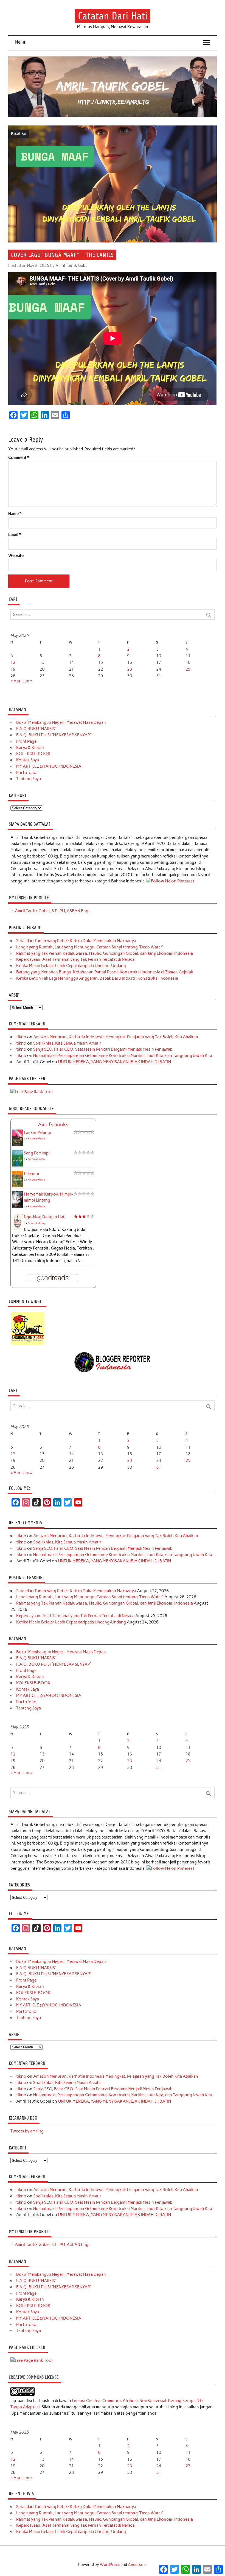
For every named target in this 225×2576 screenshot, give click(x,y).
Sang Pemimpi (37, 1153)
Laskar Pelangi (37, 1133)
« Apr (16, 681)
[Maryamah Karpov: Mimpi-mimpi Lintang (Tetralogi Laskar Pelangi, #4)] (17, 1206)
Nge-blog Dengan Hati (45, 1217)
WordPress (110, 2564)
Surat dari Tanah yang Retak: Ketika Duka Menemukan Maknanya (76, 941)
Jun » (28, 681)
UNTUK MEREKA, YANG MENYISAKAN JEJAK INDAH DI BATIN (114, 1062)
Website (16, 556)
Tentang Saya (29, 779)
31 (159, 676)
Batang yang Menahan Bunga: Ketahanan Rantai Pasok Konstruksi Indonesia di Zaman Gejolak (105, 972)
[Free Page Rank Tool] (32, 1092)
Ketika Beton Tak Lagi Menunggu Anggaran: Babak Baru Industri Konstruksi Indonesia (97, 978)
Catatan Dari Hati (113, 16)
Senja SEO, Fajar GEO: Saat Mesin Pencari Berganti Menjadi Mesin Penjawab (103, 1049)
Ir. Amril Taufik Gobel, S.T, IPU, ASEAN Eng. (50, 911)
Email (15, 535)
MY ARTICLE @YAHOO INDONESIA (49, 766)
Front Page (26, 741)
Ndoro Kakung (37, 1223)
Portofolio (26, 773)
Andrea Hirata (36, 1138)
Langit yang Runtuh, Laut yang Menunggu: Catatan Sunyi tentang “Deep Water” (90, 947)
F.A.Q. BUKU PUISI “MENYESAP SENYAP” (54, 735)
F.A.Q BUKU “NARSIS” (36, 729)
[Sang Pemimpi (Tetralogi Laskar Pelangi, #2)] (17, 1165)
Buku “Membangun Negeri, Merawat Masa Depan (61, 722)
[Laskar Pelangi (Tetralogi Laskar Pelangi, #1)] (17, 1145)
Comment (19, 458)
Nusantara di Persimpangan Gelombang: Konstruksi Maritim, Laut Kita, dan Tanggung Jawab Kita (123, 1056)
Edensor (32, 1174)
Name (15, 514)
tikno (21, 1037)
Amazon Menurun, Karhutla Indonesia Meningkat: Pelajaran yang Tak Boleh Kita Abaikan (116, 1037)
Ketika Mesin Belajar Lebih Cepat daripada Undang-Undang (71, 966)
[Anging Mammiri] (28, 1344)
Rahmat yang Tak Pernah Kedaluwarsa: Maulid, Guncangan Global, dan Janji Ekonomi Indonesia (105, 953)
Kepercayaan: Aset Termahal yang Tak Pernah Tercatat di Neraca (75, 959)
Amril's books (53, 1125)
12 (13, 662)
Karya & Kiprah (30, 748)
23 (130, 669)
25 (188, 669)
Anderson (137, 2564)
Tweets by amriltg (27, 2131)
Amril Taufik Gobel (72, 265)
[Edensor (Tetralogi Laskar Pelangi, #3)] (17, 1186)
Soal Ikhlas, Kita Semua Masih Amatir (67, 1043)
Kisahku (19, 133)
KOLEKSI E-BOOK (33, 754)
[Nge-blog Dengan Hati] (17, 1228)
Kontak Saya (28, 760)
